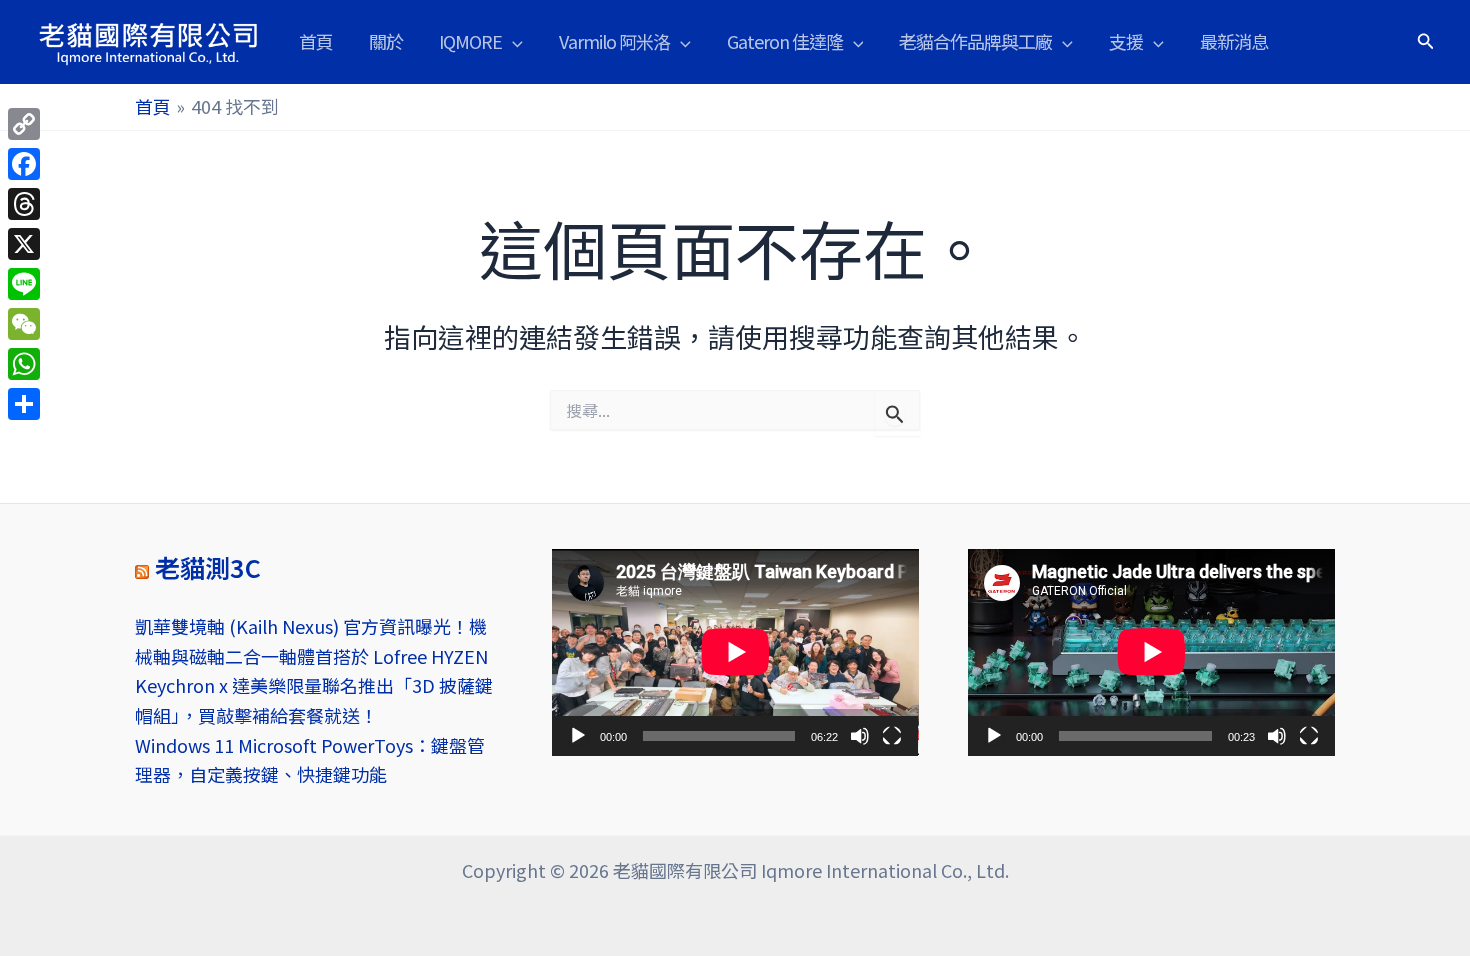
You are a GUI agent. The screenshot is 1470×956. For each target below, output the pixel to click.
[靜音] (860, 736)
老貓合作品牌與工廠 (975, 41)
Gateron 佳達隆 (785, 41)
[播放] (578, 736)
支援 (1126, 41)
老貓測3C (208, 567)
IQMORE (470, 41)
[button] (512, 41)
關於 (386, 41)
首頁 (316, 41)
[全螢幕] (892, 736)
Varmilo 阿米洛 (614, 41)
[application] (735, 652)
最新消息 (1234, 41)
